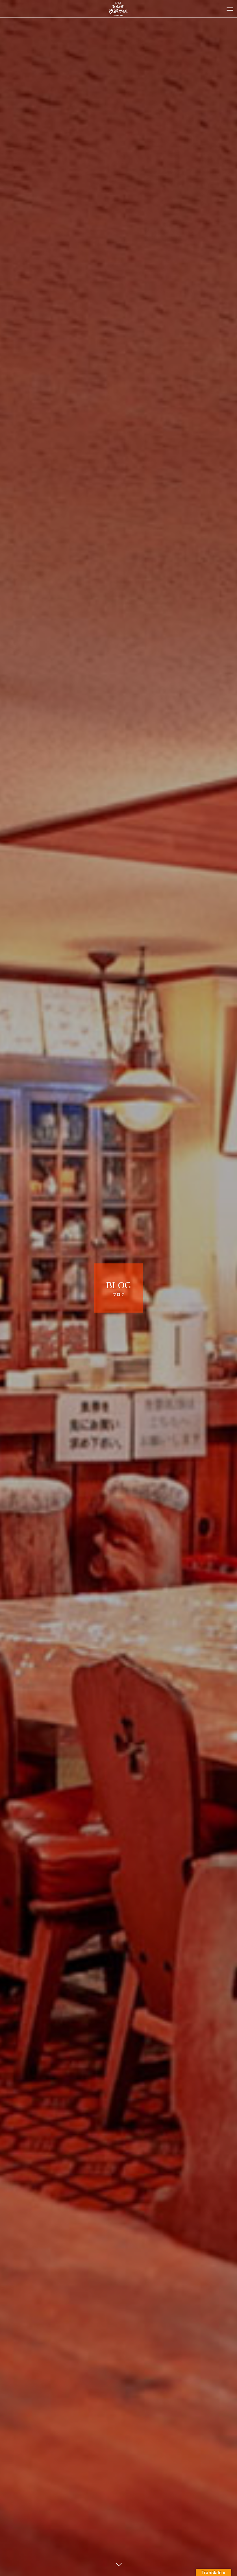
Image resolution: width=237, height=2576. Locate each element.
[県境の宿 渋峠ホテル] (118, 9)
